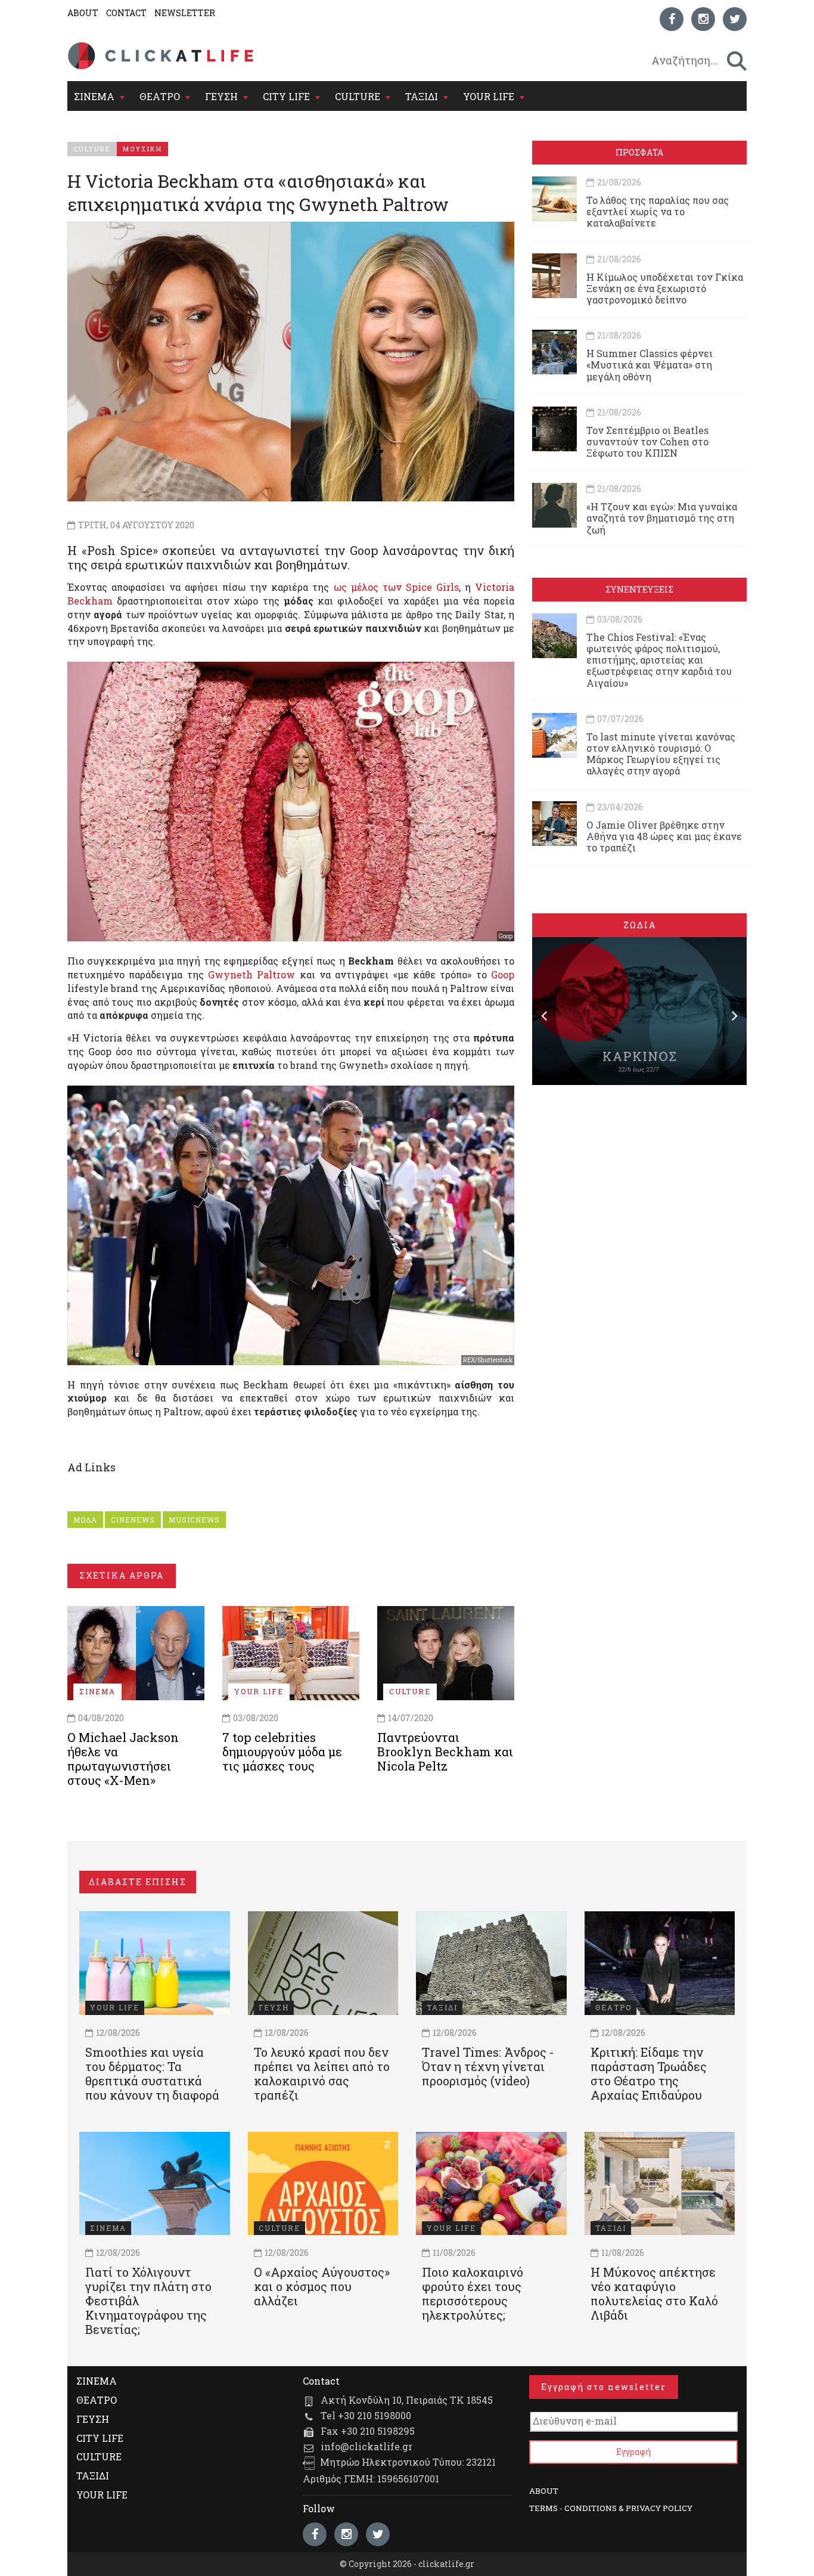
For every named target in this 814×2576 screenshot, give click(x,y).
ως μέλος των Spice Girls (396, 587)
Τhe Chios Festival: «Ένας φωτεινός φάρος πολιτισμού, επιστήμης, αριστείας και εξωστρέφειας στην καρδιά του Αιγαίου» (659, 660)
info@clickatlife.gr (366, 2446)
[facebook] (672, 19)
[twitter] (735, 19)
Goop (503, 974)
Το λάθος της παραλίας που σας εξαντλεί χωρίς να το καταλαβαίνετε (658, 211)
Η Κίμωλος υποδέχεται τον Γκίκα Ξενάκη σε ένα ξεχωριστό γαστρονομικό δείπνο (665, 288)
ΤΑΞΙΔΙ (422, 96)
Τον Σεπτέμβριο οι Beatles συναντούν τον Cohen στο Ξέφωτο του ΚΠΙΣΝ (647, 441)
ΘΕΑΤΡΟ (160, 96)
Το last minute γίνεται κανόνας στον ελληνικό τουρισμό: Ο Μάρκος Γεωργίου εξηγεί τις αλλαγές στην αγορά (661, 754)
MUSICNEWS (194, 1520)
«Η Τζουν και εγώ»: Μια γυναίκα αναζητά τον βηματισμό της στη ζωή (662, 518)
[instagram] (703, 19)
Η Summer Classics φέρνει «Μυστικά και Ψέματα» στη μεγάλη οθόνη (650, 365)
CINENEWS (133, 1520)
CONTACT (126, 13)
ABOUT (83, 13)
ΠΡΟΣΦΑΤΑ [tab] (639, 152)
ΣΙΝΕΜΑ (94, 96)
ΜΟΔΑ (85, 1520)
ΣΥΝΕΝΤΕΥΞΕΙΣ (639, 589)
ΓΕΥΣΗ (221, 96)
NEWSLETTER (185, 13)
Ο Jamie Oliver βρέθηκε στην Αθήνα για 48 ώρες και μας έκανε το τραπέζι (664, 836)
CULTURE (358, 96)
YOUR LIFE (489, 96)
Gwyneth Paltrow (251, 974)
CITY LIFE (286, 96)
